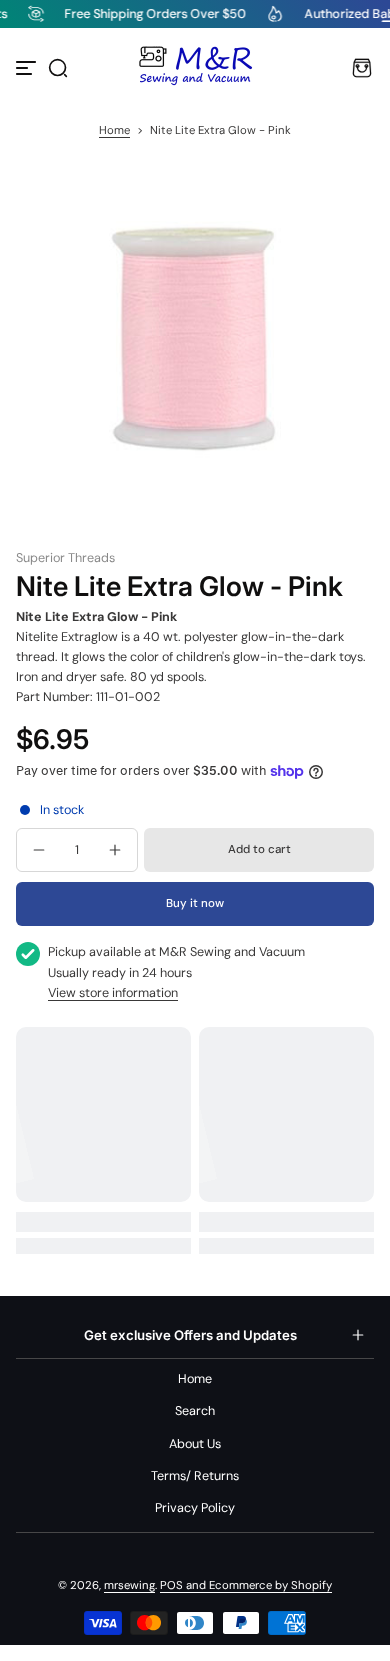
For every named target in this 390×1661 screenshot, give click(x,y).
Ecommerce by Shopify (270, 1585)
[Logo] (195, 68)
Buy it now (195, 903)
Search (195, 1411)
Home (114, 130)
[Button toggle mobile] (28, 68)
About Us (195, 1444)
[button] (58, 68)
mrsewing (129, 1585)
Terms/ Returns (195, 1476)
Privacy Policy (195, 1508)
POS (171, 1585)
